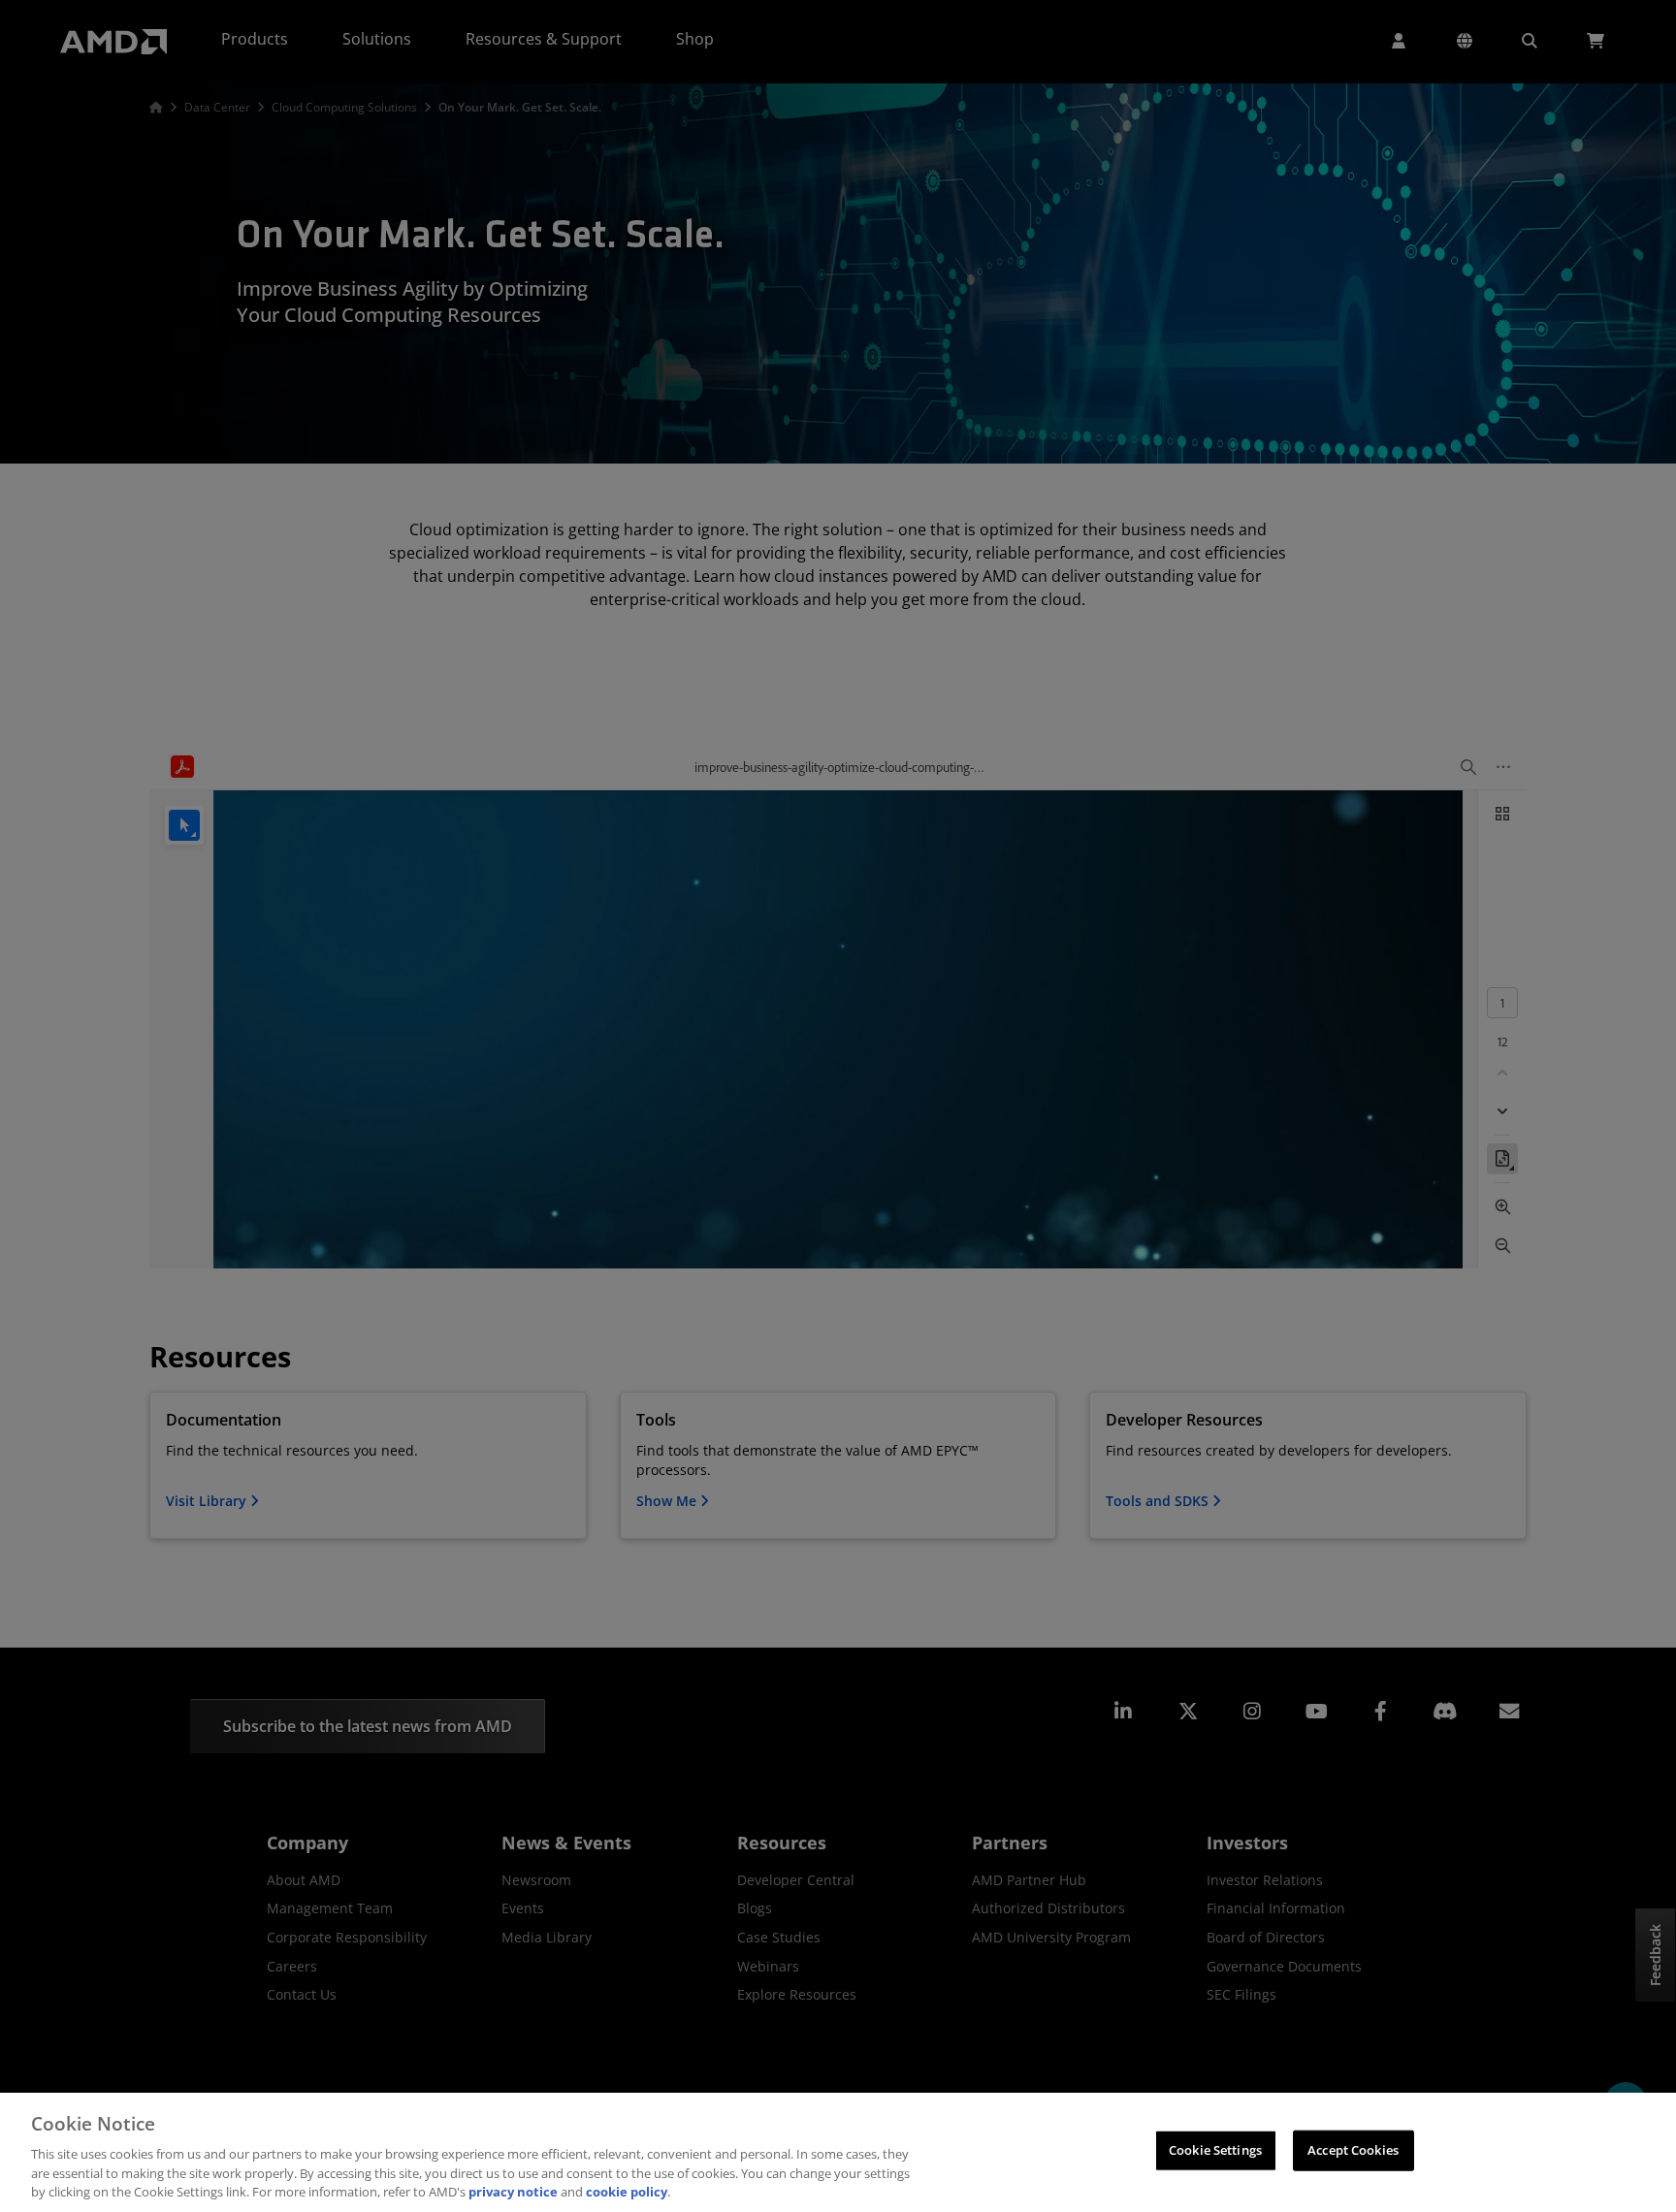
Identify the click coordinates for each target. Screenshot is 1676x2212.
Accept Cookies (1353, 2150)
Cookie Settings (1215, 2150)
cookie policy (627, 2192)
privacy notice (513, 2192)
